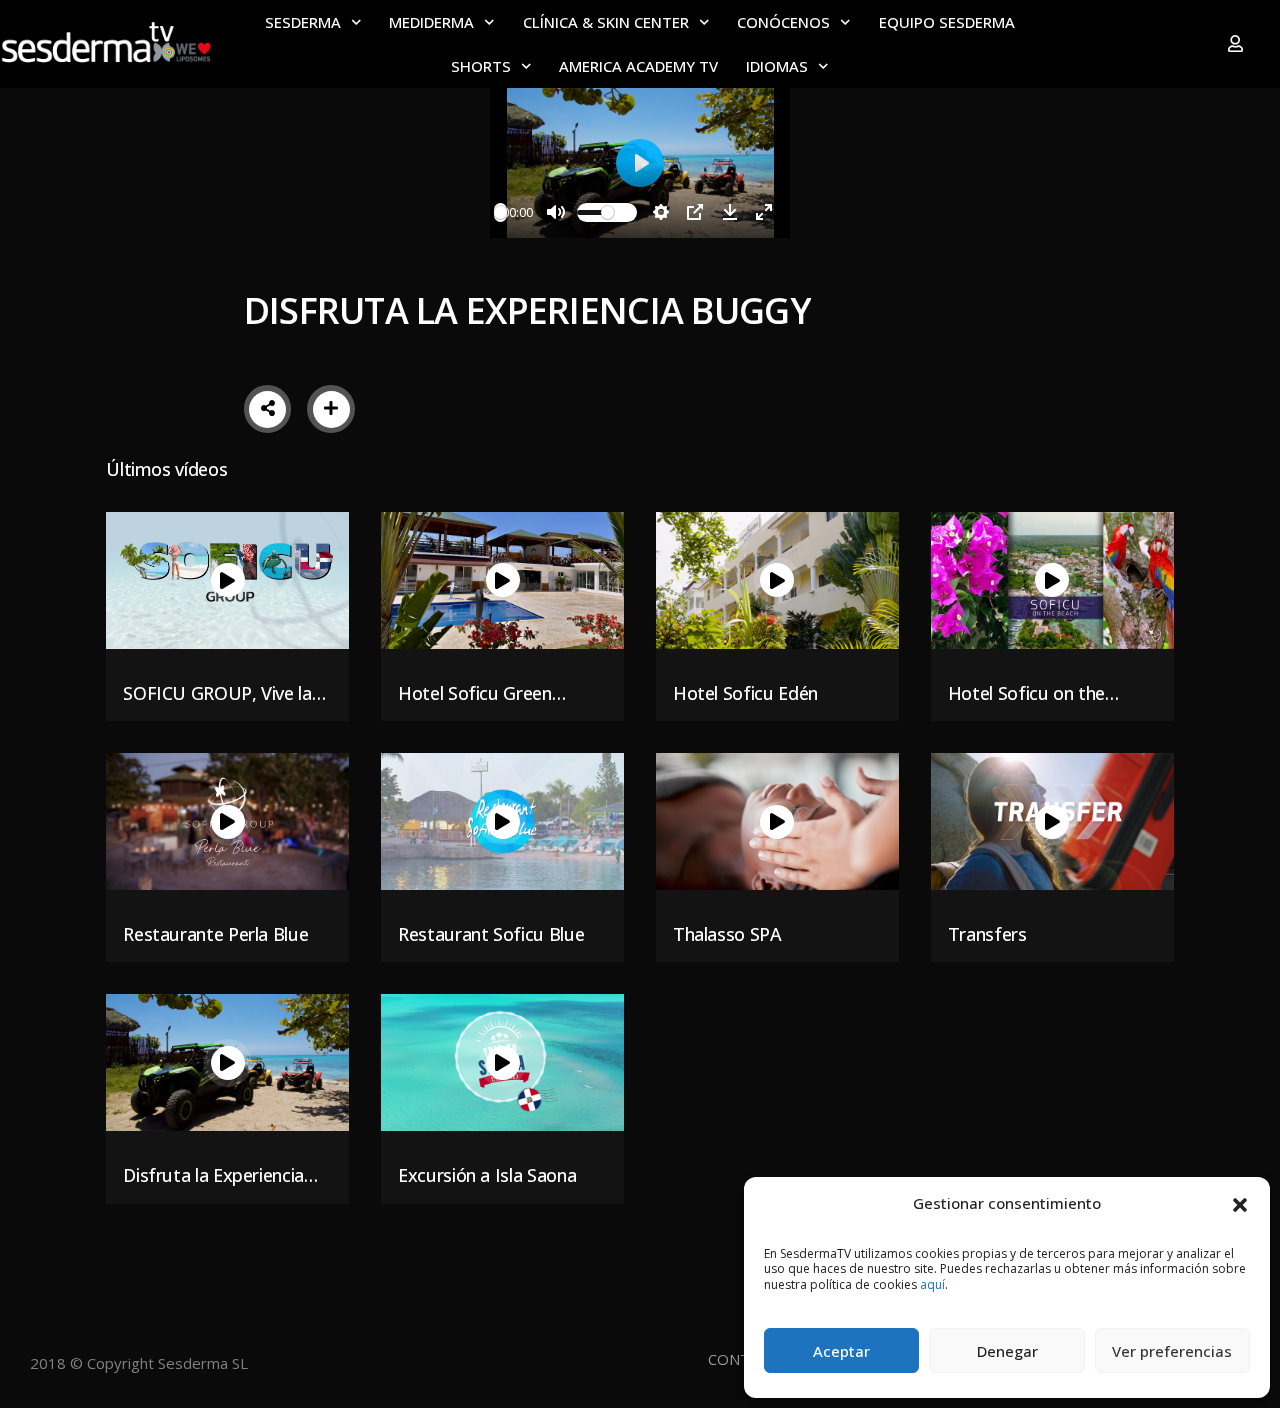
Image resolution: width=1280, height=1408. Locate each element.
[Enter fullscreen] (764, 212)
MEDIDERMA (431, 22)
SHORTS (481, 66)
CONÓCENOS (783, 22)
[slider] (500, 212)
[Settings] (661, 212)
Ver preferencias (1172, 1351)
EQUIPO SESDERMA (947, 22)
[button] (1240, 1203)
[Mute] (556, 212)
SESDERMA (303, 22)
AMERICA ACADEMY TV (638, 66)
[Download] (730, 212)
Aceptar (841, 1351)
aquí (932, 1284)
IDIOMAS (777, 66)
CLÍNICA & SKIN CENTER (606, 22)
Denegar (1007, 1351)
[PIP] (695, 212)
